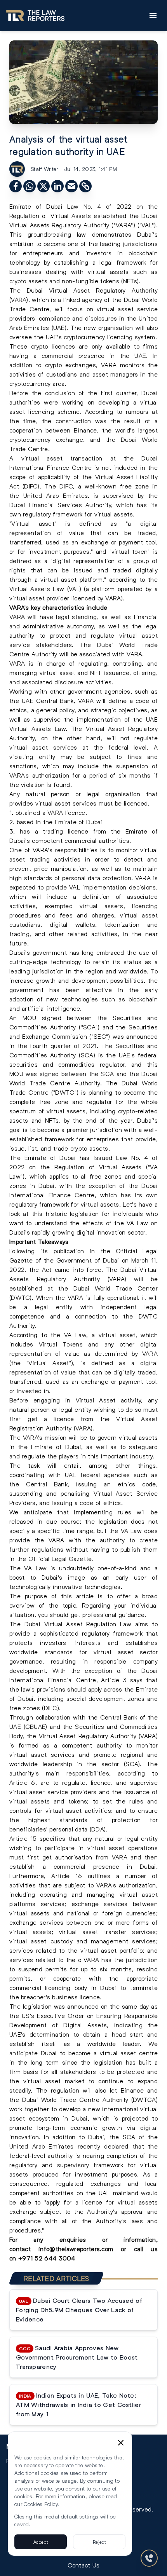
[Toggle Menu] (153, 16)
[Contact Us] (149, 2558)
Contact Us (84, 2565)
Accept (41, 2542)
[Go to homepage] (35, 16)
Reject (99, 2542)
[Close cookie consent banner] (121, 2443)
